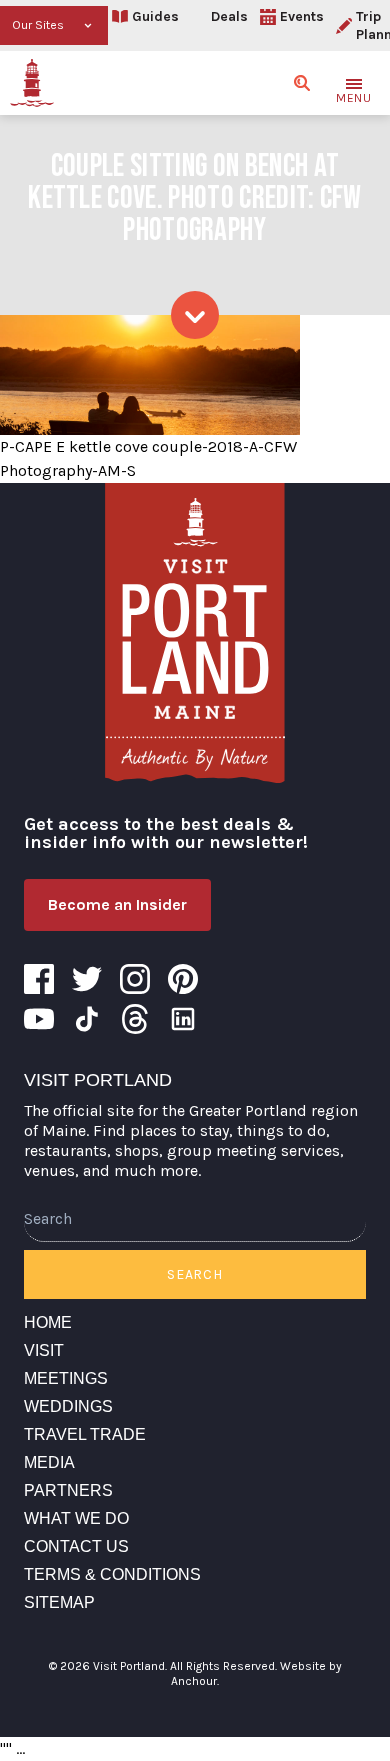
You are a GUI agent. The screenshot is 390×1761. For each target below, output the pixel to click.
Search (194, 1274)
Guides (155, 16)
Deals (229, 16)
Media (49, 1462)
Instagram (135, 979)
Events (302, 16)
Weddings (68, 1406)
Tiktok (87, 1019)
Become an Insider (117, 904)
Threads (135, 1019)
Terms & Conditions (112, 1574)
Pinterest (183, 979)
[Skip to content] (195, 315)
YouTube (39, 1019)
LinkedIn (183, 1019)
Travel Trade (85, 1434)
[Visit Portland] (32, 83)
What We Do (76, 1518)
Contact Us (76, 1546)
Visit (44, 1350)
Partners (68, 1490)
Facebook (39, 979)
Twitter (87, 979)
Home (48, 1322)
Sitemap (59, 1602)
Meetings (66, 1378)
